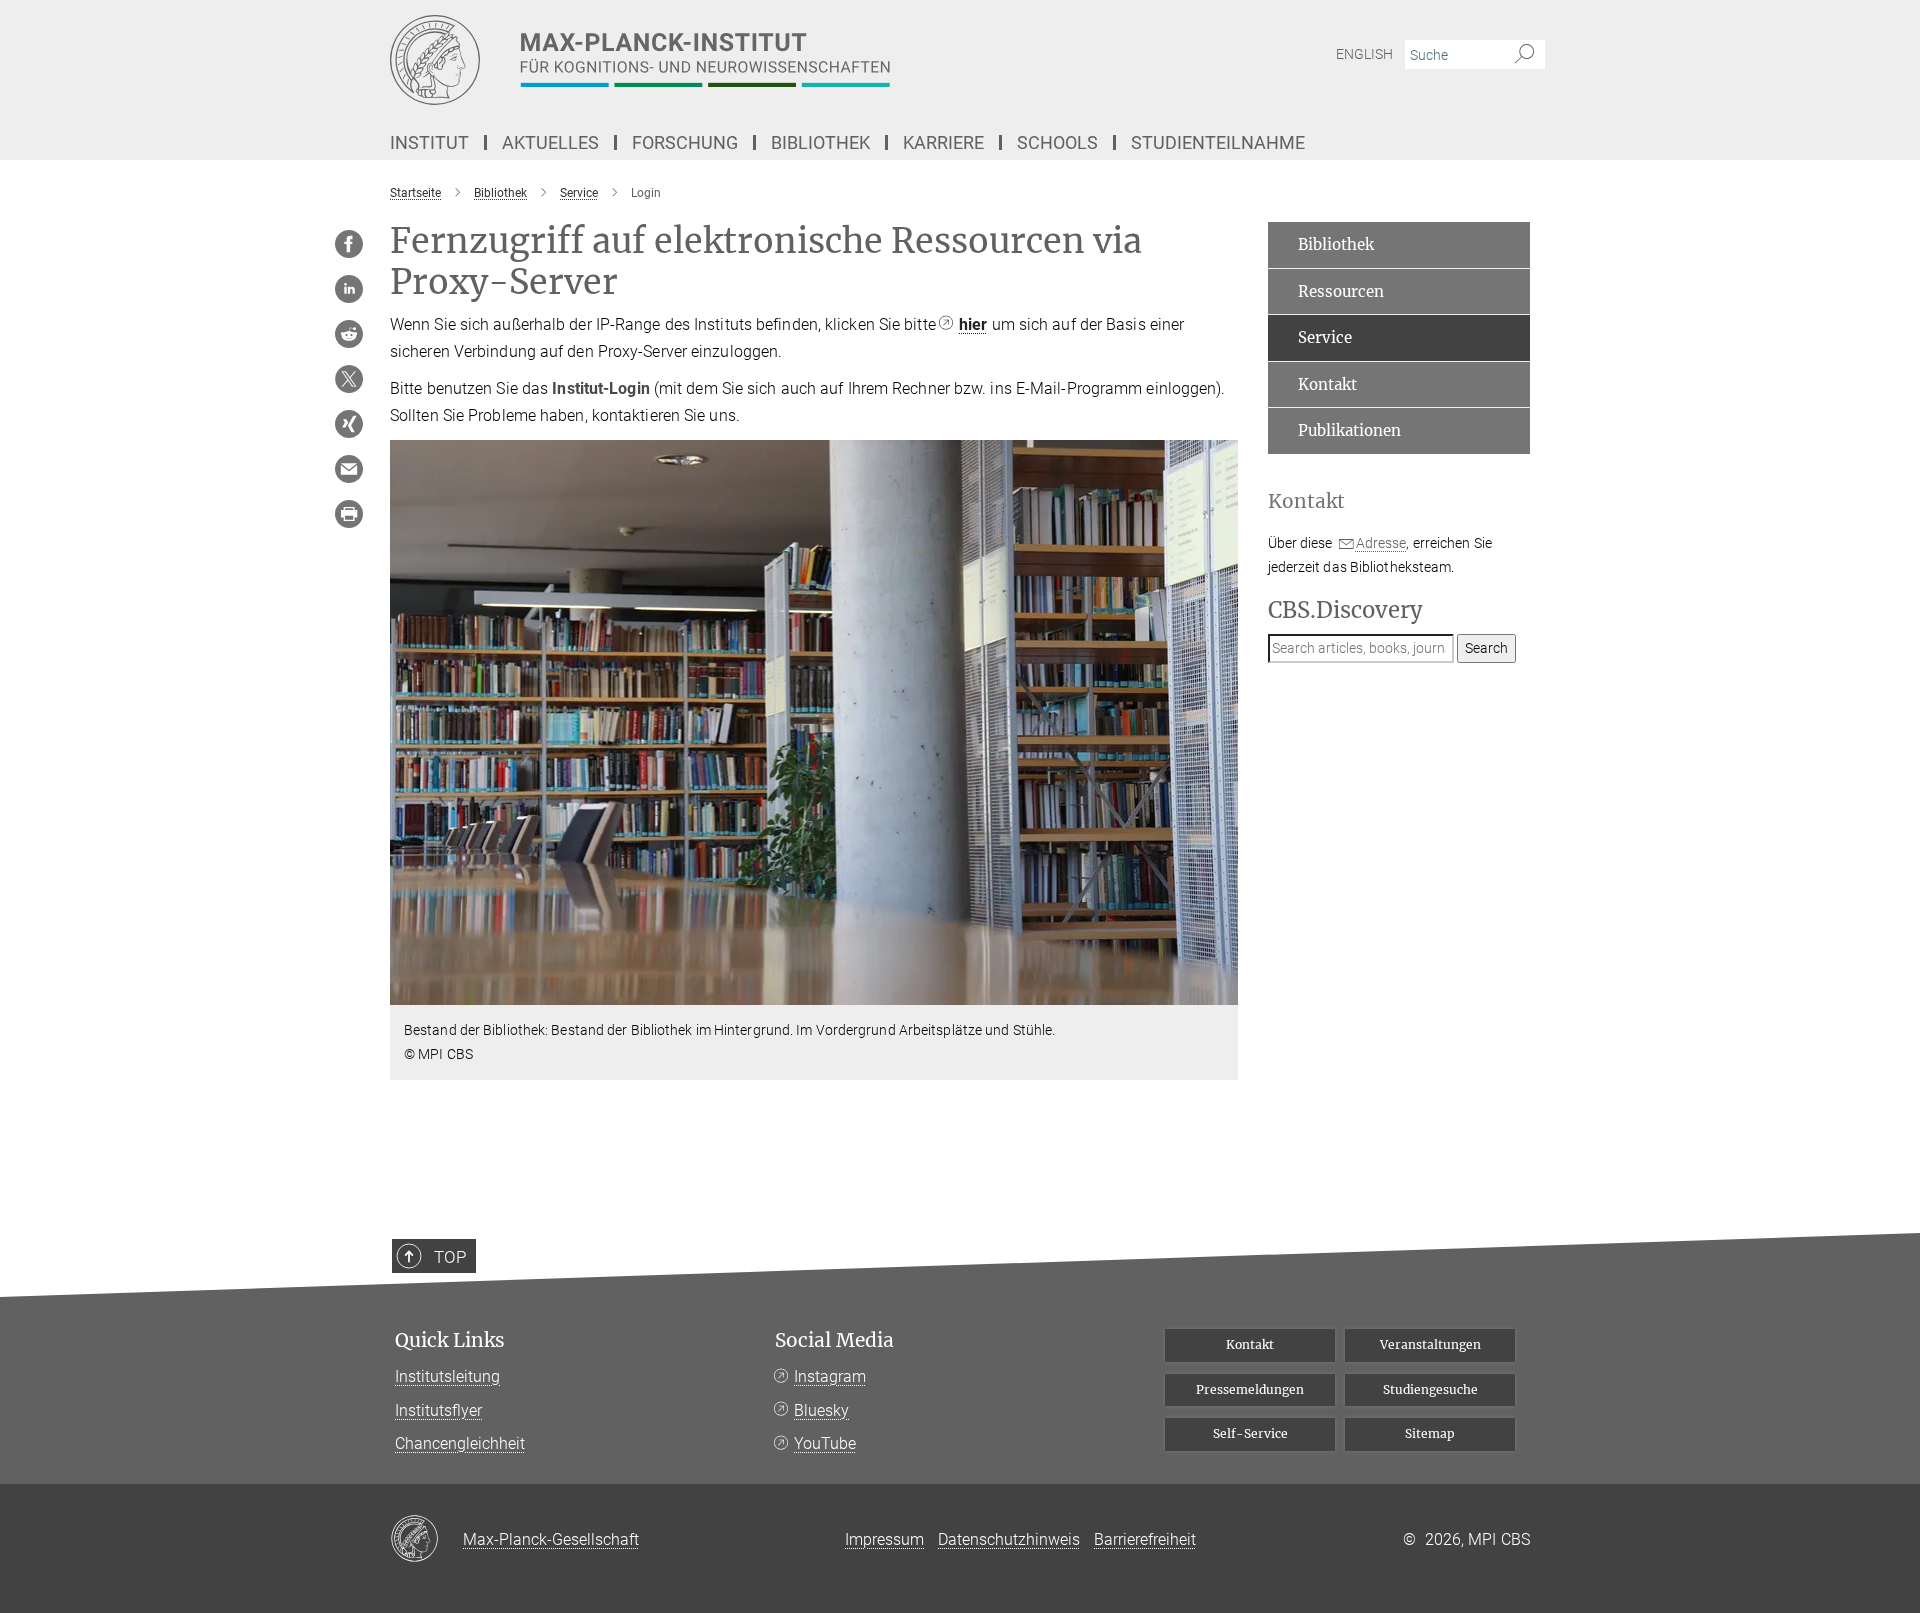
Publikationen (1349, 430)
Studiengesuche (1430, 1389)
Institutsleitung (447, 1376)
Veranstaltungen (1430, 1344)
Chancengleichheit (460, 1443)
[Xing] (349, 424)
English (1364, 54)
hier (973, 324)
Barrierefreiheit (1145, 1539)
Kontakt (1327, 384)
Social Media (834, 1340)
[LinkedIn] (349, 289)
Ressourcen (1341, 291)
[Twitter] (349, 379)
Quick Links (450, 1340)
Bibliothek (1336, 244)
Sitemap (1430, 1433)
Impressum (884, 1539)
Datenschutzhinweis (1009, 1539)
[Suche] (1524, 55)
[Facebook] (349, 244)
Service (1325, 337)
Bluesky (821, 1410)
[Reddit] (349, 334)
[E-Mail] (349, 469)
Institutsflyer (438, 1410)
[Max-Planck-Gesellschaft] (426, 1540)
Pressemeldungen (1250, 1389)
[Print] (349, 514)
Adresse (1381, 543)
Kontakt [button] (1306, 501)
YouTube (825, 1443)
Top (450, 1257)
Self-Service (1250, 1433)
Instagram (830, 1376)
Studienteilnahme (1218, 142)
